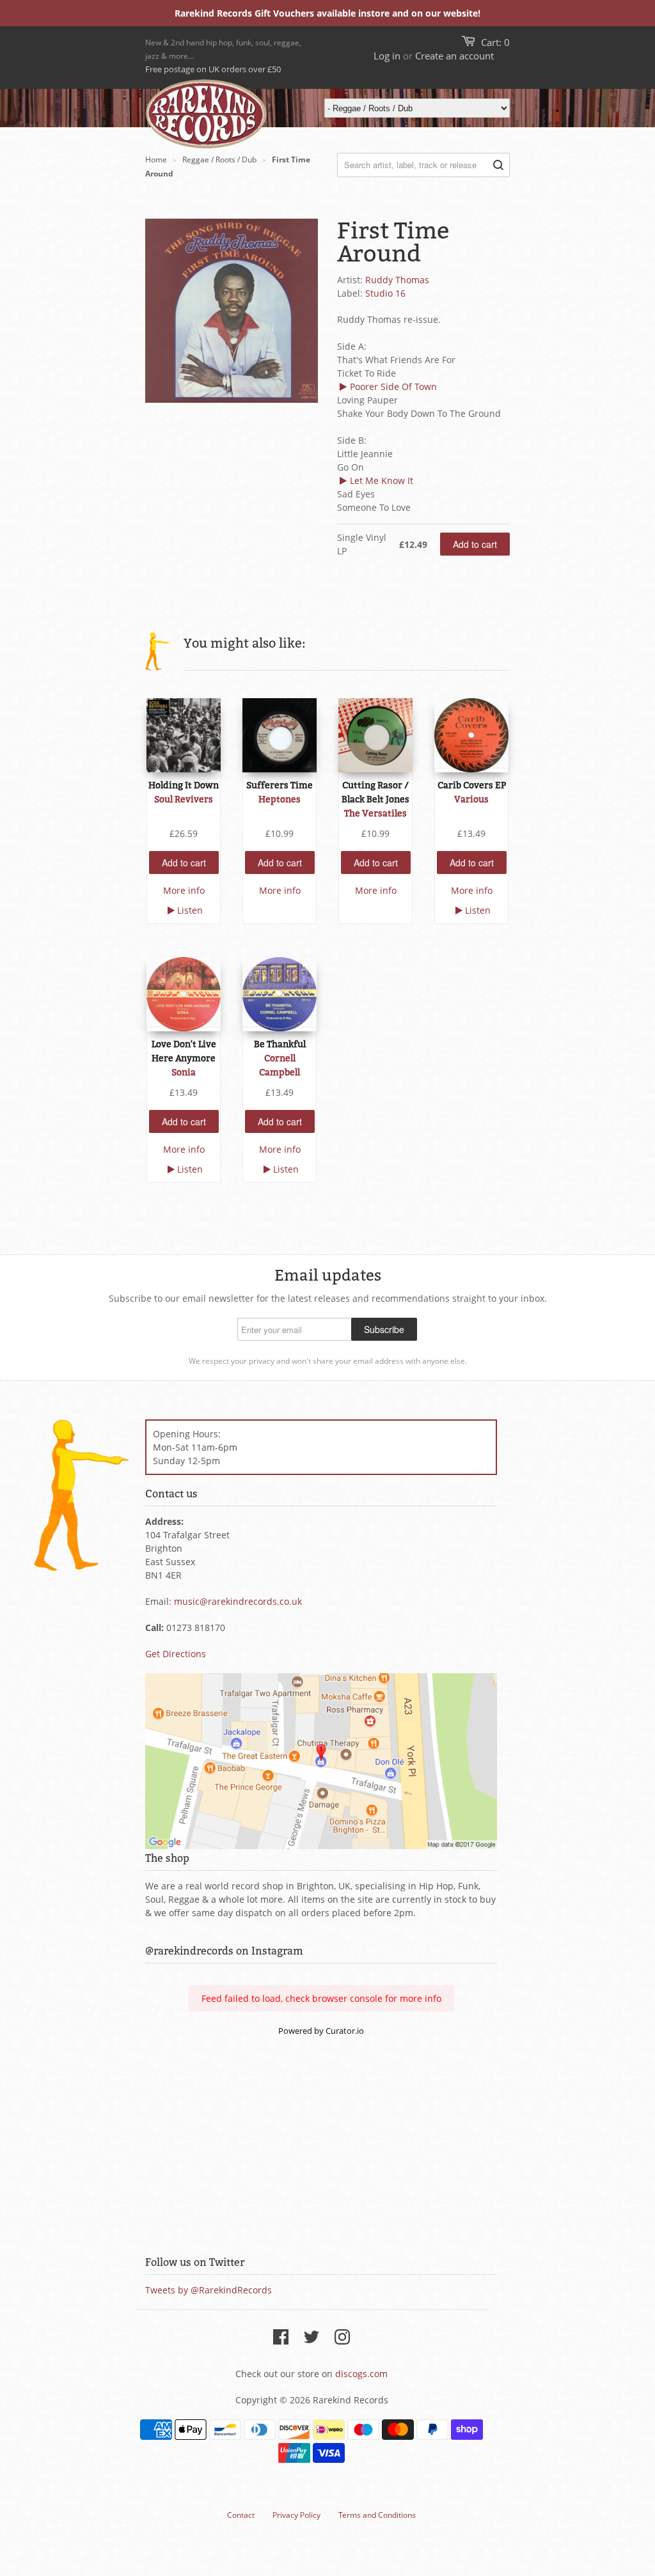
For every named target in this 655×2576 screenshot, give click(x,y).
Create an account (454, 56)
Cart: (495, 42)
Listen (190, 910)
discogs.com (361, 2374)
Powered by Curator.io (321, 2031)
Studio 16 (385, 293)
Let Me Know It (382, 480)
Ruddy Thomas (397, 280)
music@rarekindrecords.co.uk (238, 1601)
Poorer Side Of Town (393, 386)
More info (184, 890)
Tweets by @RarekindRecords (209, 2290)
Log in (387, 56)
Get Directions (176, 1654)
